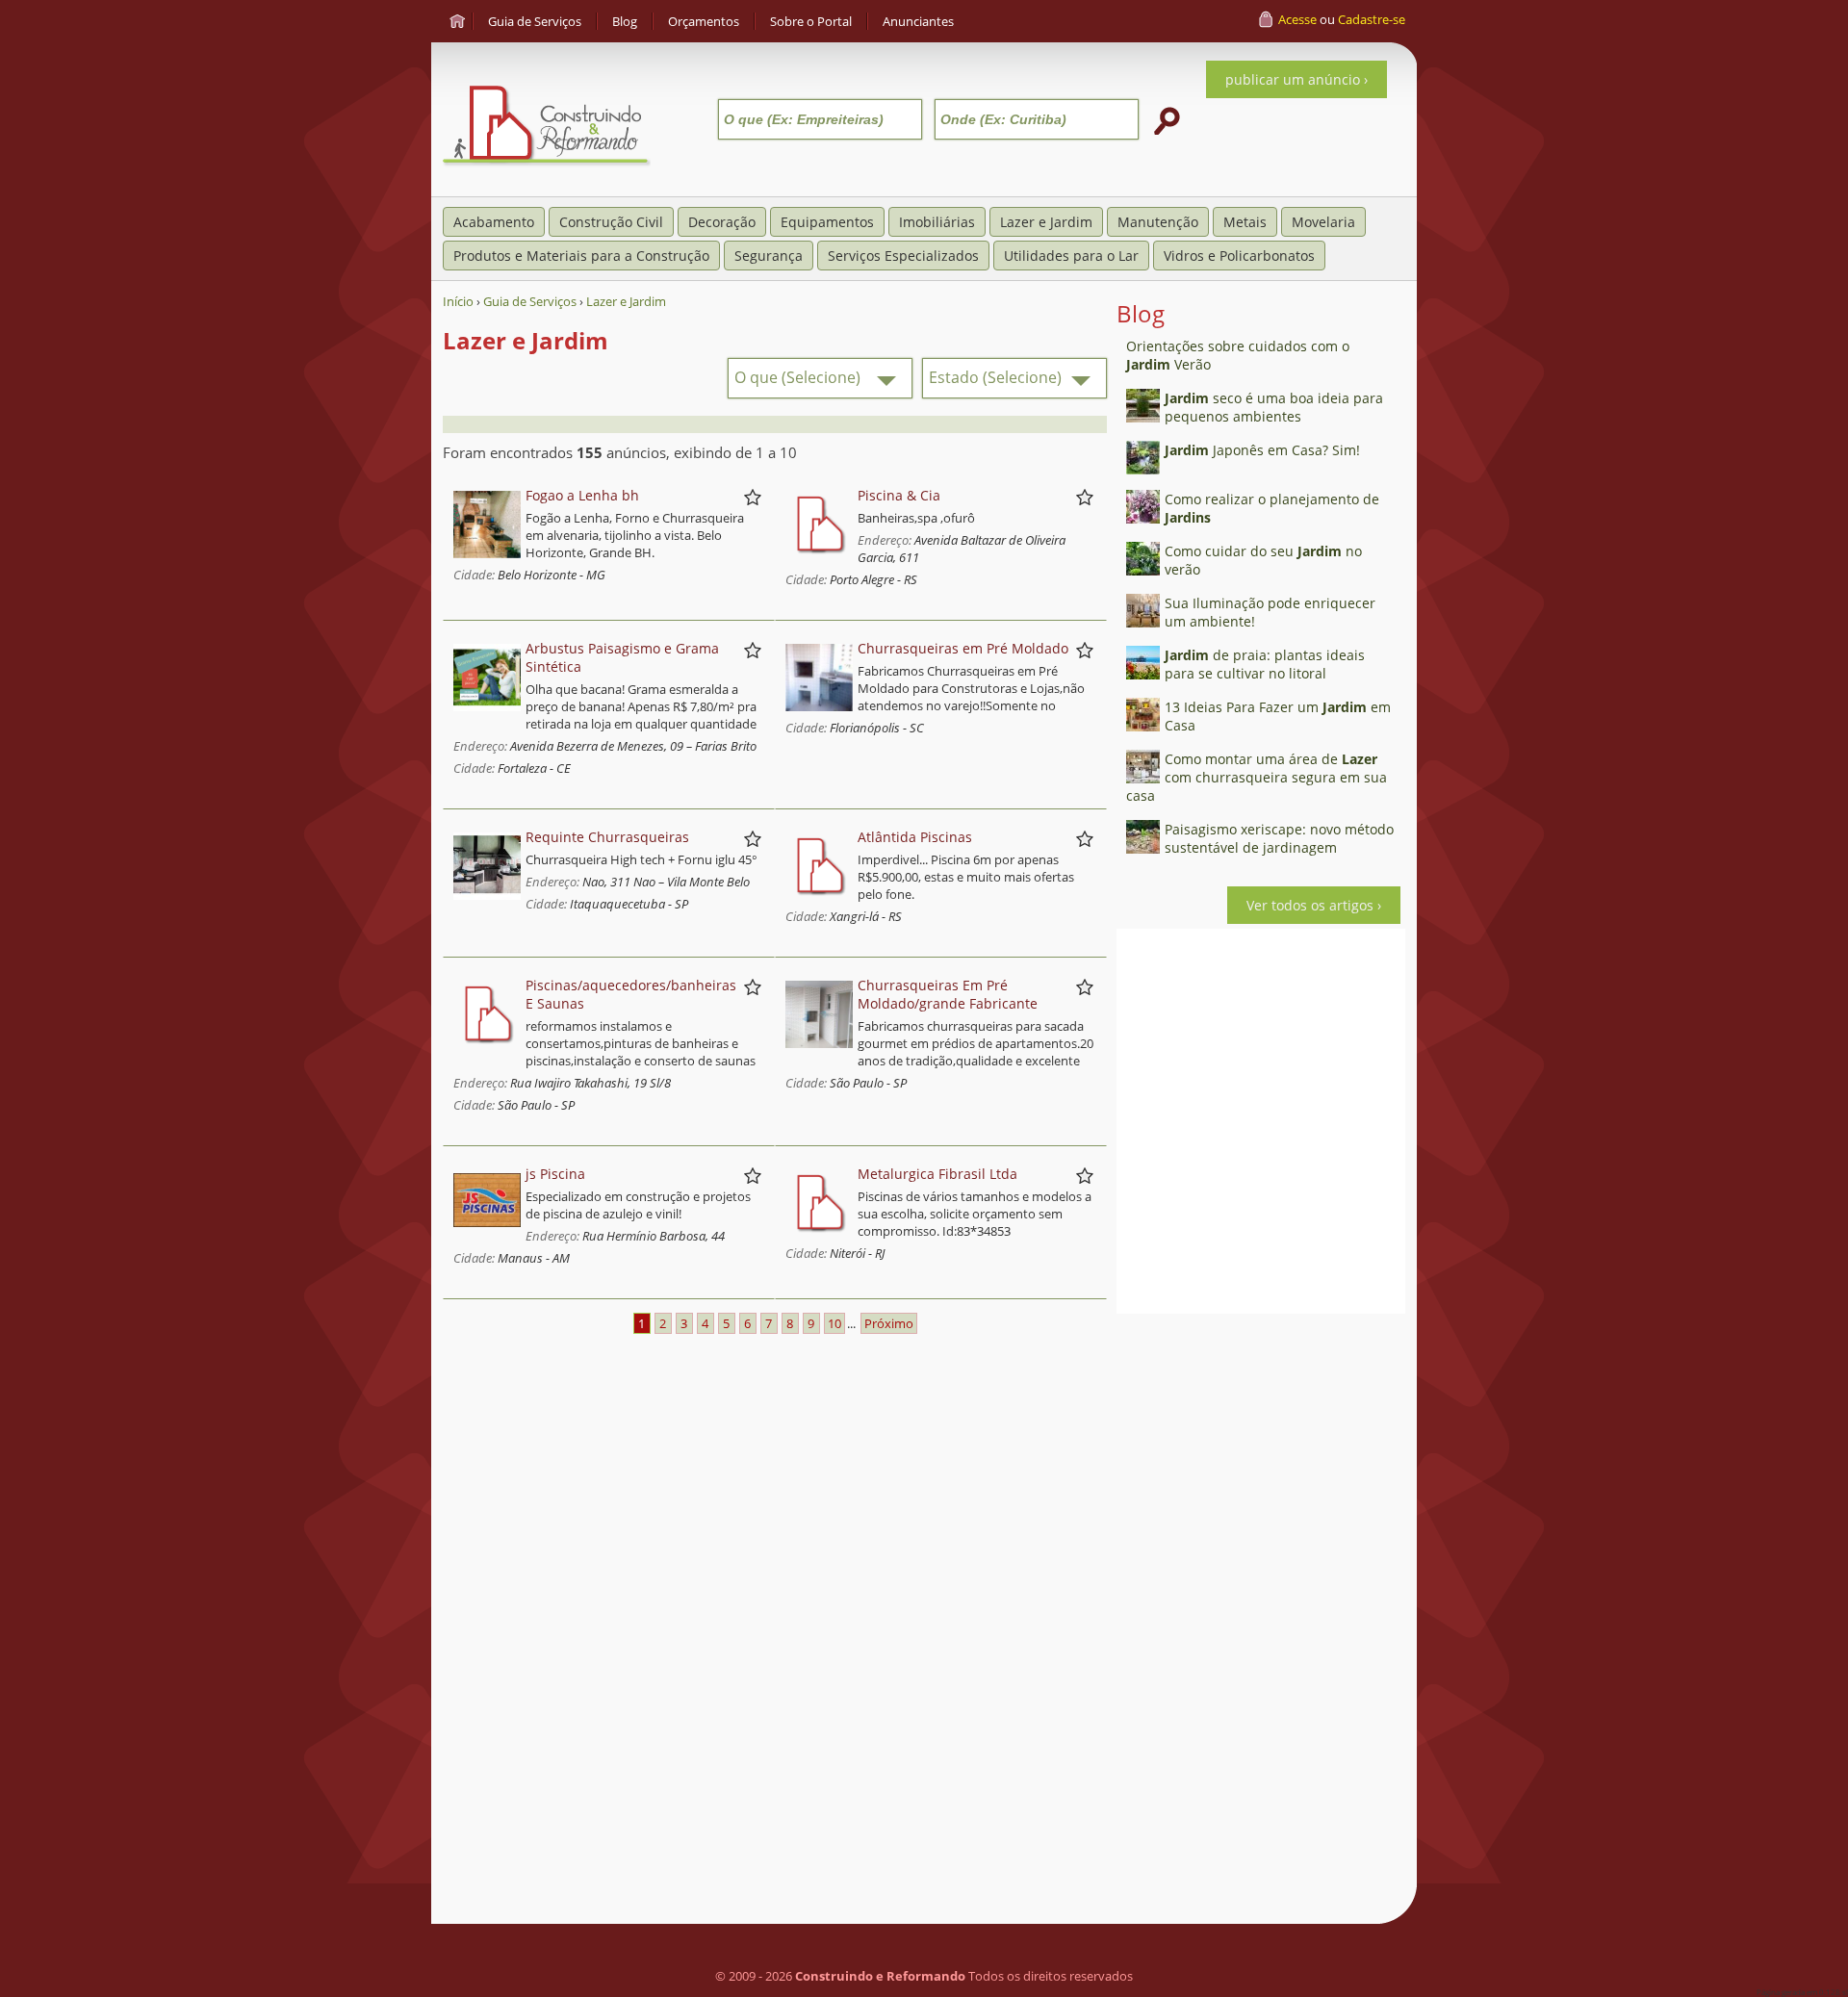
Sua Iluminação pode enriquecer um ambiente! (1270, 612)
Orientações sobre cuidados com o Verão (1238, 355)
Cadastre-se (1372, 19)
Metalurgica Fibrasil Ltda (937, 1174)
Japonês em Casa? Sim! (1262, 450)
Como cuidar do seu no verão (1263, 560)
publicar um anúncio (1293, 79)
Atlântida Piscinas (915, 837)
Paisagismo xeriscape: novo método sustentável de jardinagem (1279, 838)
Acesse (1297, 19)
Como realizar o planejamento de (1272, 508)
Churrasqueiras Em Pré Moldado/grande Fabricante (948, 994)
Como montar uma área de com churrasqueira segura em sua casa (1257, 777)
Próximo (889, 1323)
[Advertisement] (1261, 1612)
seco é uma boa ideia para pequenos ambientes (1274, 407)
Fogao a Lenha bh (582, 495)
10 (834, 1323)
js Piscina (555, 1174)
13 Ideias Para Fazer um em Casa (1278, 716)
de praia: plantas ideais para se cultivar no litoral (1265, 664)
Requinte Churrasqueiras (607, 837)
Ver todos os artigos (1310, 905)
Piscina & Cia (899, 495)
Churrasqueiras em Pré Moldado (963, 648)
